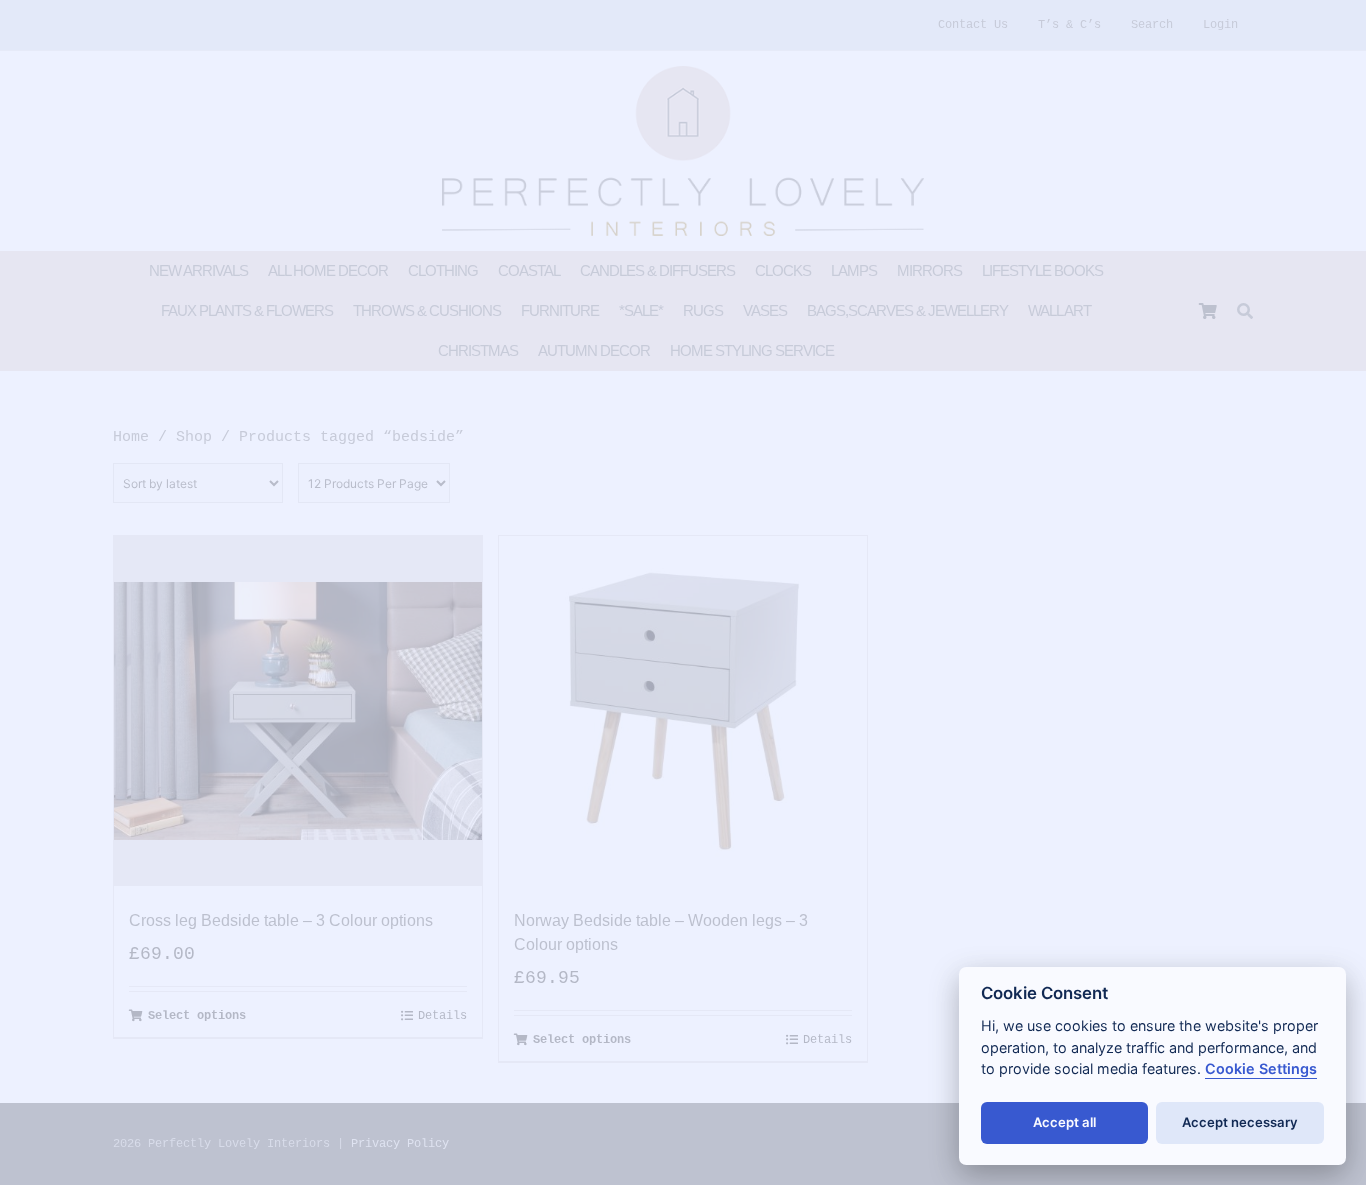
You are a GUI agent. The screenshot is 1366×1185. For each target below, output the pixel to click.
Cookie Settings (1261, 1068)
